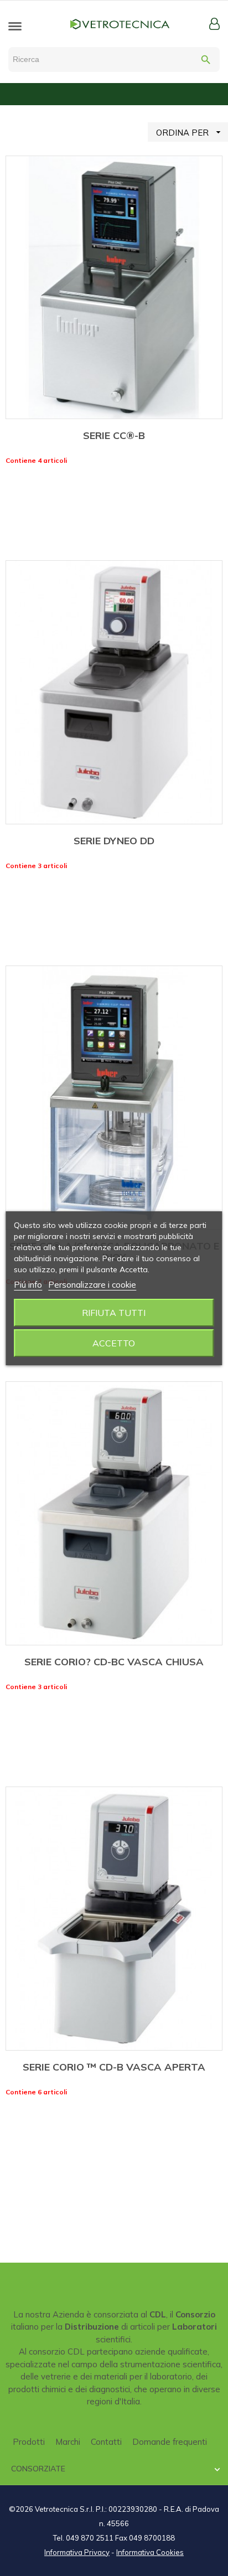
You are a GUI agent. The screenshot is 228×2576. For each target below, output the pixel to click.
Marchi (68, 2442)
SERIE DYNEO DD (114, 841)
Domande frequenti (170, 2442)
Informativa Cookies (150, 2552)
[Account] (214, 24)
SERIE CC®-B (114, 435)
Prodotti (29, 2442)
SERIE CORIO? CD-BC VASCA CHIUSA (114, 1662)
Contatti (106, 2442)
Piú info (28, 1285)
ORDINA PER (190, 132)
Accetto (114, 1343)
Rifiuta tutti (114, 1313)
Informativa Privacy (77, 2552)
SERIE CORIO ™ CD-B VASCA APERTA (114, 2067)
